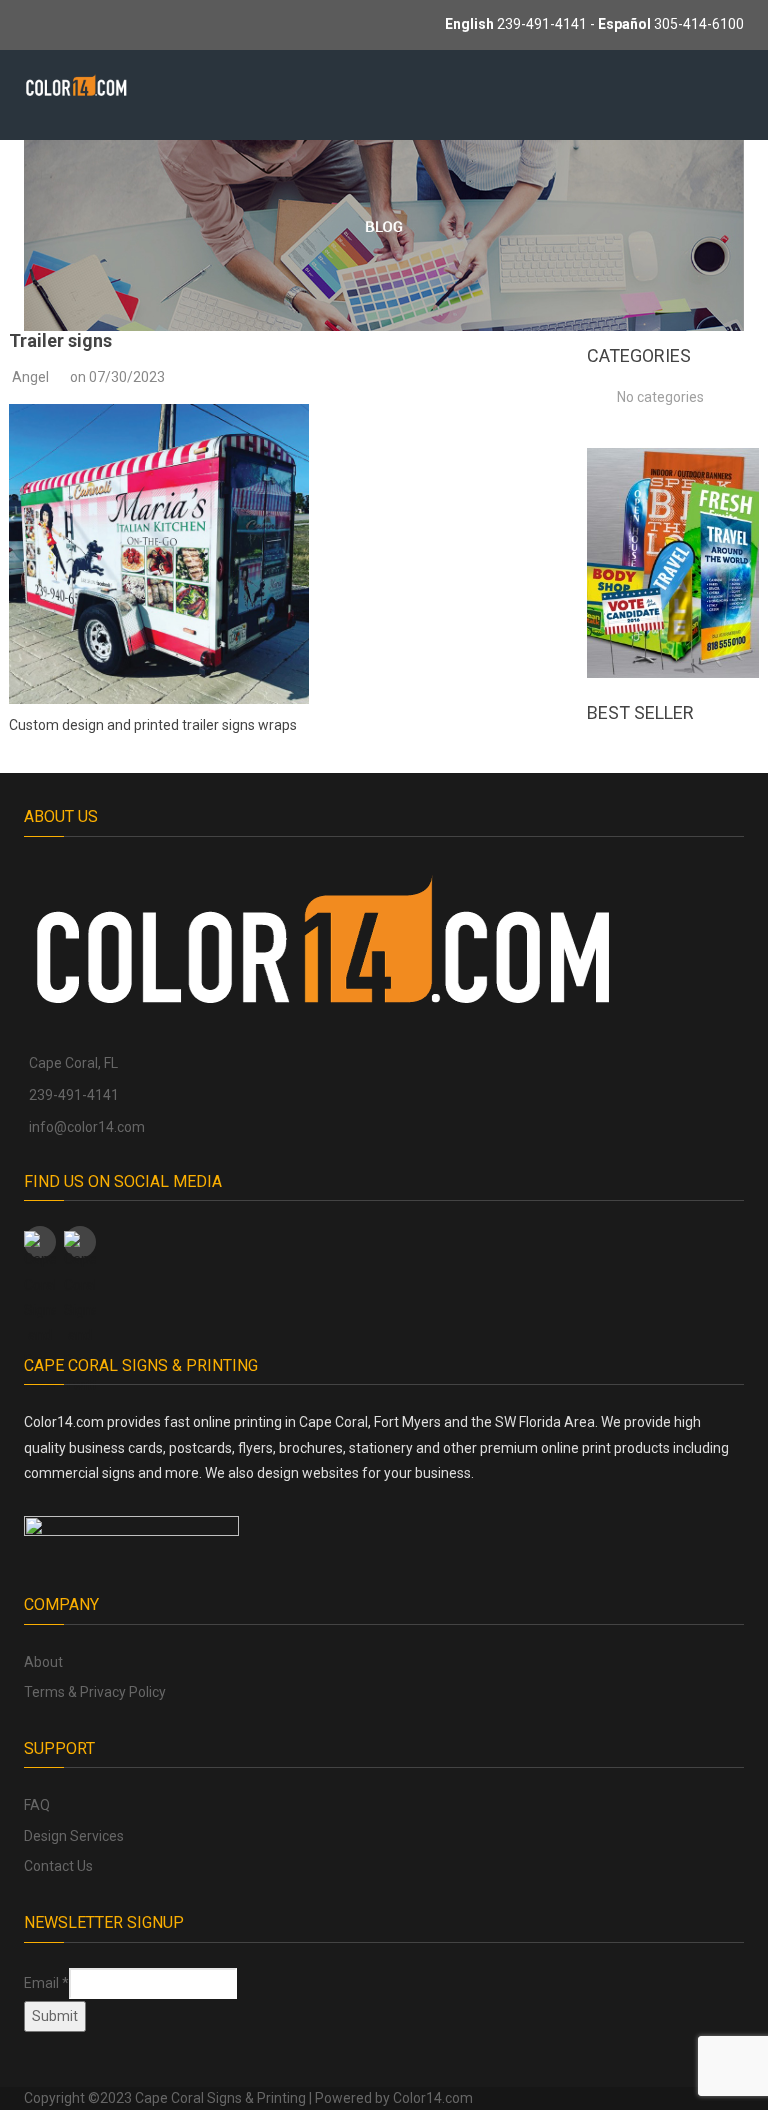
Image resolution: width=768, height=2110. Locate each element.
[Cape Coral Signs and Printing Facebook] (40, 1242)
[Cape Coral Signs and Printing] (76, 84)
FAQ (37, 1805)
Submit (55, 2016)
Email (46, 1983)
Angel (30, 377)
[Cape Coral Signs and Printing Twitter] (80, 1242)
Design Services (74, 1836)
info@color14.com (87, 1127)
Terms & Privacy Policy (95, 1692)
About (43, 1662)
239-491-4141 (542, 24)
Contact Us (58, 1866)
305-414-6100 (699, 24)
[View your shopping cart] (636, 97)
